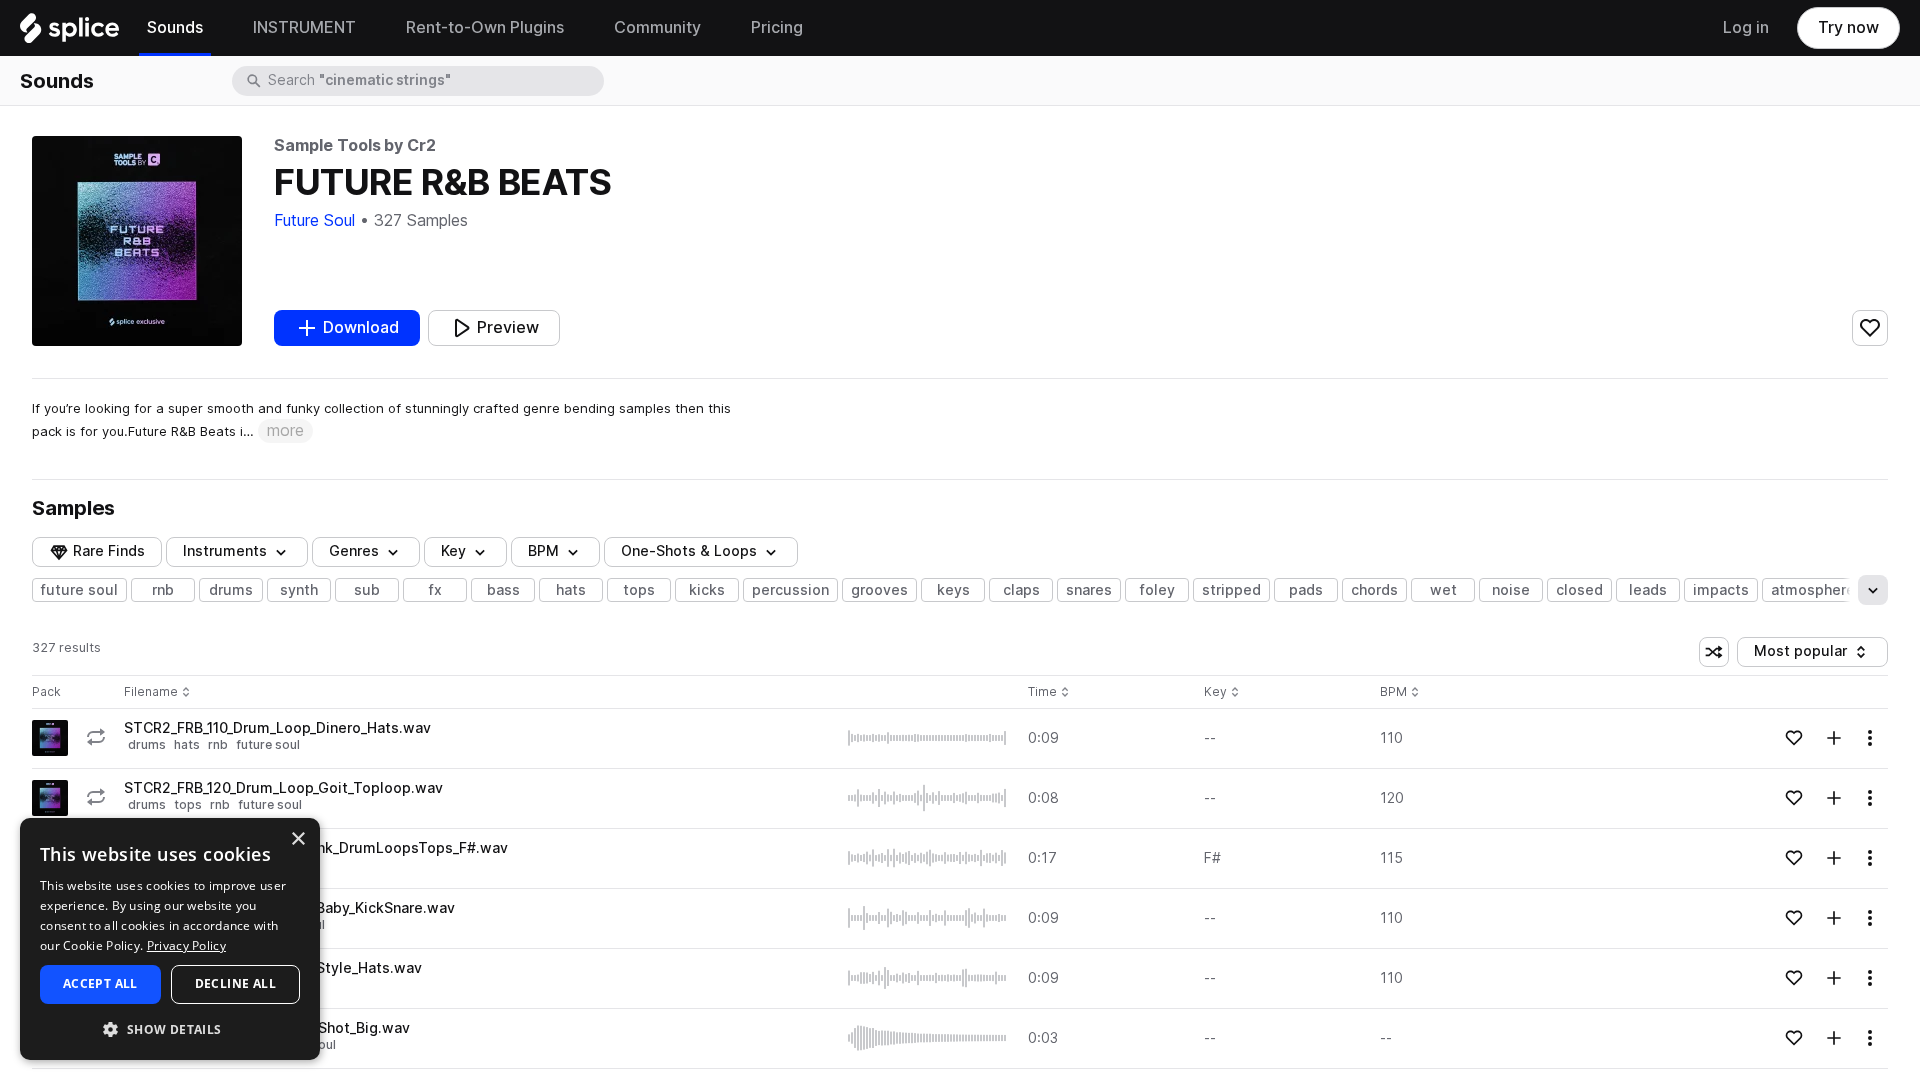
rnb (163, 590)
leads (1648, 590)
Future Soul (314, 220)
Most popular (1808, 654)
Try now (1848, 27)
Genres (354, 551)
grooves (879, 590)
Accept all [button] (100, 983)
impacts (1721, 590)
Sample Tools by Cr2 (355, 145)
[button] (170, 1028)
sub (367, 590)
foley (1157, 590)
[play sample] (928, 738)
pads (1306, 590)
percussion (790, 590)
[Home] (69, 33)
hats (571, 590)
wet (1443, 590)
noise (1511, 590)
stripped (1231, 590)
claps (1021, 590)
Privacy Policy (186, 945)
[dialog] (170, 939)
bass (503, 590)
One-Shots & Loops (689, 551)
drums (231, 590)
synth (299, 590)
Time (1049, 692)
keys (953, 590)
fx (435, 590)
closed (1579, 590)
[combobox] (434, 81)
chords (1374, 590)
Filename (151, 692)
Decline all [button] (235, 983)
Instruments (225, 551)
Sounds (57, 81)
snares (1089, 590)
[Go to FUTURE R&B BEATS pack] (50, 738)
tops (639, 590)
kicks (707, 590)
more (285, 430)
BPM (543, 551)
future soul (79, 590)
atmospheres (1817, 590)
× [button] (297, 839)
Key (1223, 692)
